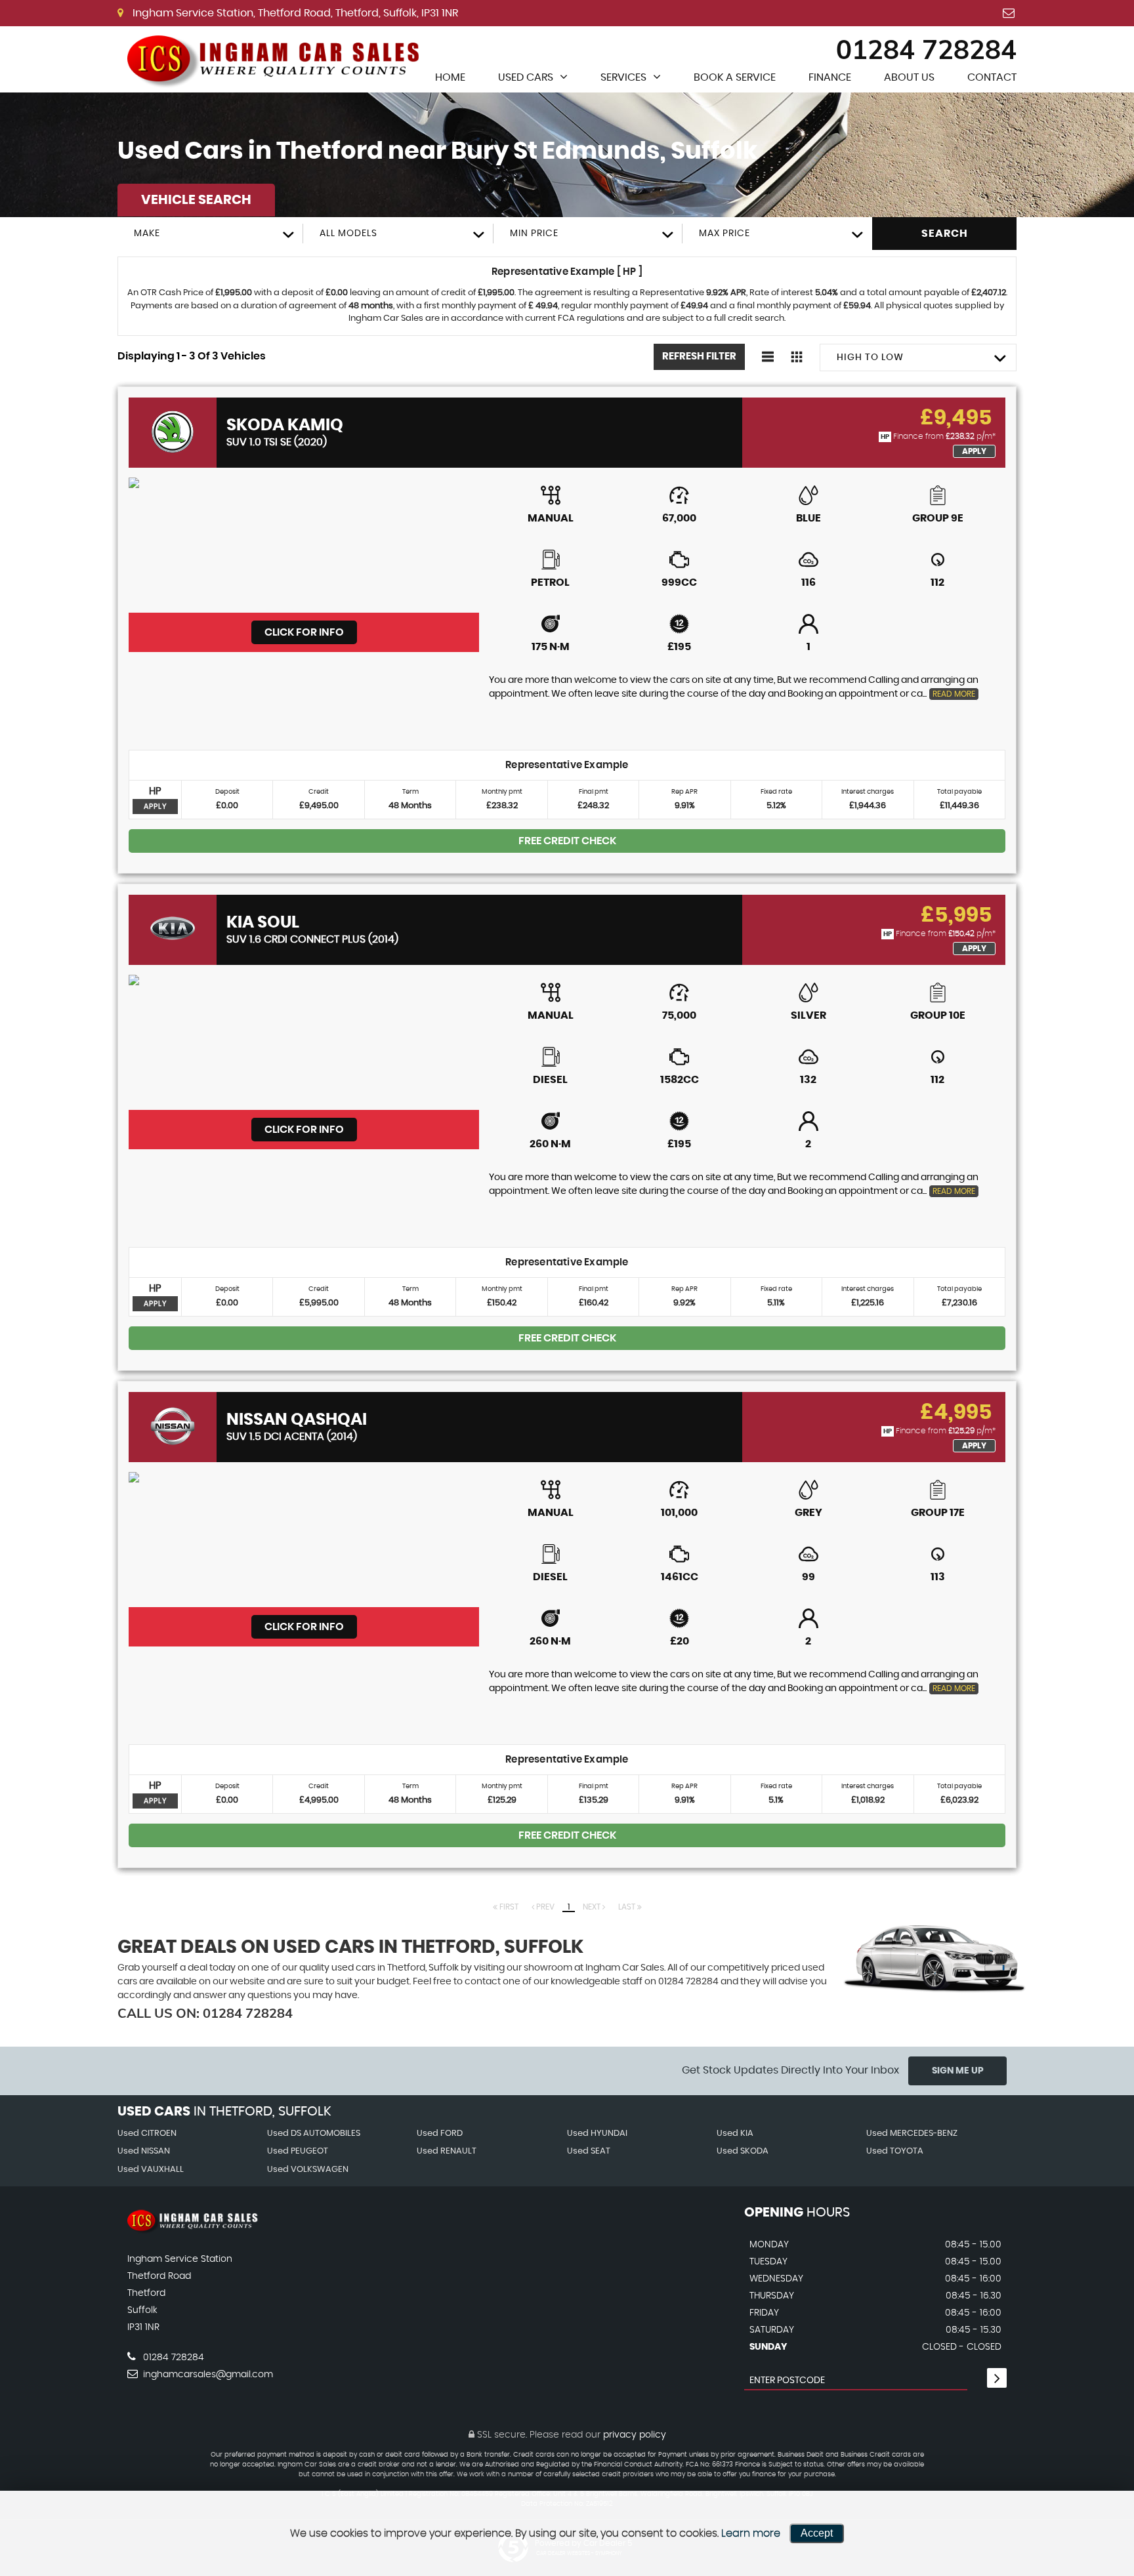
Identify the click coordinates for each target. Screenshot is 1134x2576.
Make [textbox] (147, 234)
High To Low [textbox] (870, 358)
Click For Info (304, 632)
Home (450, 77)
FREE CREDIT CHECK (567, 841)
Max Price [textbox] (724, 234)
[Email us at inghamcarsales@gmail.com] (1009, 13)
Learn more (751, 2533)
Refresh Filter (699, 357)
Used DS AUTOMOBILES (314, 2134)
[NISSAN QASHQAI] (304, 1540)
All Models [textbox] (348, 234)
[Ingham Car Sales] (278, 59)
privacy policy (635, 2435)
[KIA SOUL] (304, 1042)
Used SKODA (743, 2151)
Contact (992, 77)
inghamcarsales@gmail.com (207, 2375)
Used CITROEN (147, 2134)
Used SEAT (589, 2151)
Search (945, 234)
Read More (954, 694)
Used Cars (526, 77)
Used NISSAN (144, 2151)
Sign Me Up (958, 2071)
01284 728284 (926, 49)
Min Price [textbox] (534, 234)
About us (909, 77)
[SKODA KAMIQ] (304, 545)
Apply (974, 451)
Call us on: (205, 2013)
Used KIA (735, 2134)
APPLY (156, 807)
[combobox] (210, 234)
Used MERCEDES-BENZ (912, 2134)
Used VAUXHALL (151, 2170)
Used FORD (440, 2134)
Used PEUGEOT (298, 2151)
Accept (817, 2533)
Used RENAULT (447, 2151)
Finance (830, 77)
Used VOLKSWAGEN (308, 2170)
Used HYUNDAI (597, 2134)
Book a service (735, 77)
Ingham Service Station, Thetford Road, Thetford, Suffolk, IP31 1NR (294, 13)
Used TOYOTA (895, 2151)
